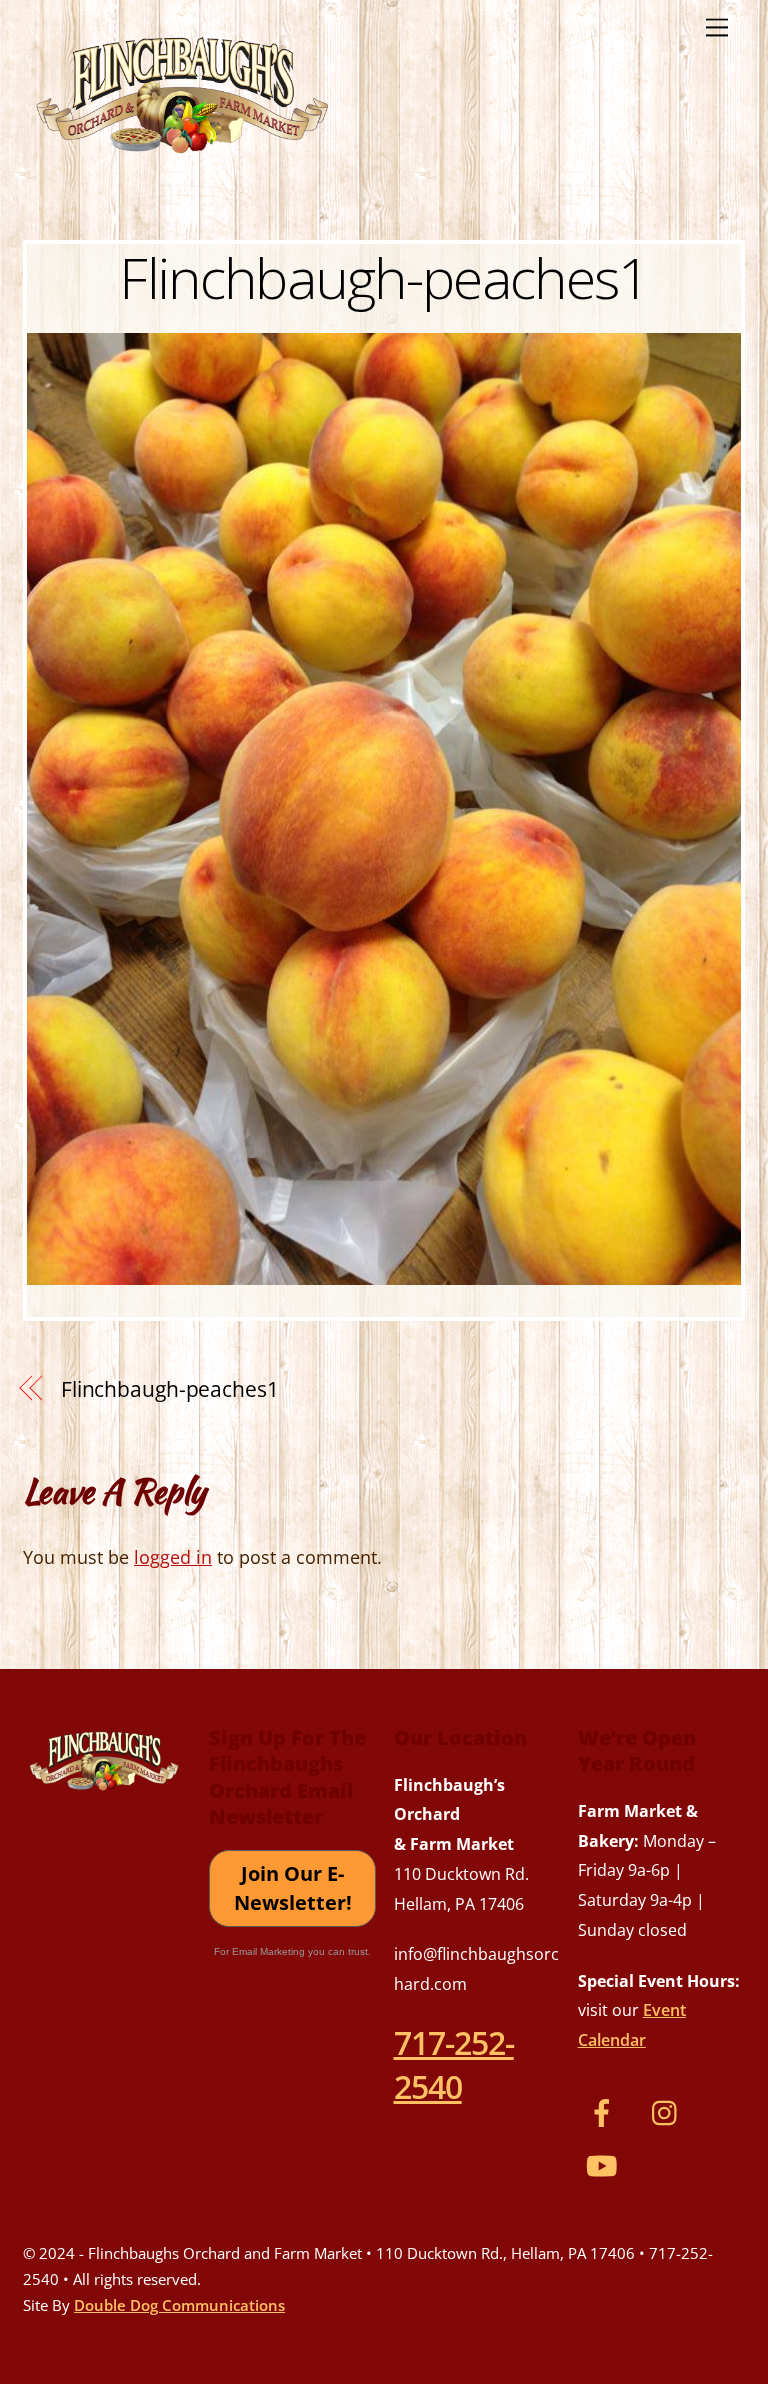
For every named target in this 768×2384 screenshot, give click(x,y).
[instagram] (669, 2110)
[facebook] (605, 2110)
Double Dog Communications (179, 2305)
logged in (173, 1557)
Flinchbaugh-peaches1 (384, 277)
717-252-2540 (454, 2064)
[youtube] (605, 2163)
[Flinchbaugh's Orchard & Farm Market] (183, 161)
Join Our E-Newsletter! (293, 1888)
